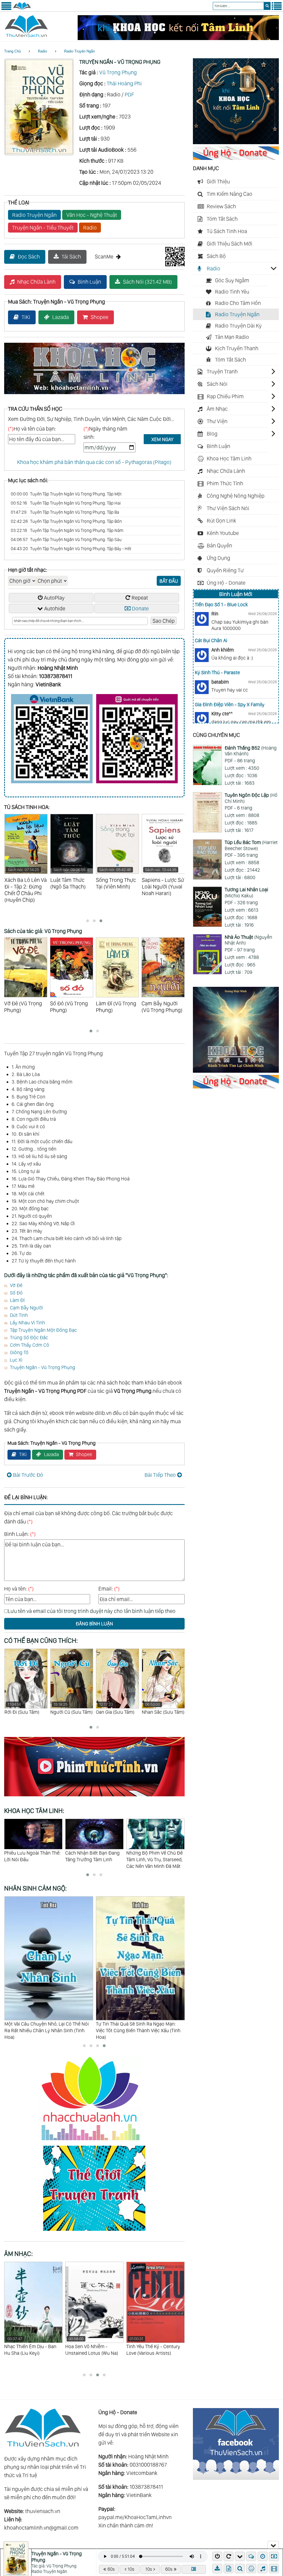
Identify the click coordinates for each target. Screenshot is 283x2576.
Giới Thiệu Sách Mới (230, 244)
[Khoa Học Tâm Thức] (178, 38)
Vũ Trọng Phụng (118, 72)
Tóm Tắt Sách (222, 219)
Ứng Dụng (218, 558)
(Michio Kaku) (246, 892)
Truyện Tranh (222, 371)
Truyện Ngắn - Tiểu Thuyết (43, 228)
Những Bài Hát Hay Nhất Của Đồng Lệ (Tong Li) (152, 2346)
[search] (267, 6)
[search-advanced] (240, 2569)
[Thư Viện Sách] (22, 9)
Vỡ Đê (16, 1285)
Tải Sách (71, 257)
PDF (129, 94)
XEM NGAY (162, 439)
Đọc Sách (29, 257)
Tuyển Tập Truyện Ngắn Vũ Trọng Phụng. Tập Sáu (66, 540)
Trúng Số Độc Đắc (29, 1337)
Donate (140, 608)
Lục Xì (16, 1360)
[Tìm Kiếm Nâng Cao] (241, 2569)
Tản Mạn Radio (232, 337)
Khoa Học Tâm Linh (229, 458)
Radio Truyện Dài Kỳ (238, 326)
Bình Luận (89, 282)
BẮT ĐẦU (169, 581)
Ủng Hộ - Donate (226, 583)
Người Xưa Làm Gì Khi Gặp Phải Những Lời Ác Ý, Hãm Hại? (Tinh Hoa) (140, 2027)
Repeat (140, 598)
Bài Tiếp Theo (160, 1475)
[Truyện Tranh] (94, 2232)
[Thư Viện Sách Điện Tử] (236, 2478)
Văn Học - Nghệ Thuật (92, 215)
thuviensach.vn (43, 2511)
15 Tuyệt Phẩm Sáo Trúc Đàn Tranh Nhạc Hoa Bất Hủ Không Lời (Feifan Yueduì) (91, 2353)
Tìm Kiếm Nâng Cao (230, 194)
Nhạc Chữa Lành (36, 282)
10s (131, 2569)
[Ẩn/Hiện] (273, 2545)
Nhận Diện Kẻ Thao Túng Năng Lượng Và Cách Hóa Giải (92, 1859)
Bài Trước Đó (28, 1475)
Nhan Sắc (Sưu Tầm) (71, 1708)
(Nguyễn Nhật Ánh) (248, 940)
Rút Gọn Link (222, 521)
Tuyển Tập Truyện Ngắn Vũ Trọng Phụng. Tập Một (66, 494)
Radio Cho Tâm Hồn (238, 303)
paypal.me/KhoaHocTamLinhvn (135, 2517)
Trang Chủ (12, 51)
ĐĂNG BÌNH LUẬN (94, 1624)
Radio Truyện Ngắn (79, 51)
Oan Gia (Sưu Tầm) (23, 1708)
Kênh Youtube (223, 533)
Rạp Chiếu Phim (225, 396)
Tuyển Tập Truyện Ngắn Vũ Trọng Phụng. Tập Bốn (66, 521)
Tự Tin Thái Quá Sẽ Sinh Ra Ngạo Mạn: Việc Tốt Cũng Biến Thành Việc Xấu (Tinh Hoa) (46, 2030)
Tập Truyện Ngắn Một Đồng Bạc (43, 1330)
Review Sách (221, 206)
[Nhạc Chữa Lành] (94, 2142)
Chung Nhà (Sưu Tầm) (113, 1712)
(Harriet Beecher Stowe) (251, 845)
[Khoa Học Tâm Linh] (236, 142)
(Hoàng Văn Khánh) (251, 751)
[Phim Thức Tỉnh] (94, 1797)
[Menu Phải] (277, 9)
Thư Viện (217, 421)
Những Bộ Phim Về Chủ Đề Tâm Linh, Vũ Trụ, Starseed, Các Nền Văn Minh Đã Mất (32, 1859)
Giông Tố (19, 1352)
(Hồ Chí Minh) (251, 798)
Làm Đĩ (17, 1300)
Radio (42, 51)
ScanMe (104, 257)
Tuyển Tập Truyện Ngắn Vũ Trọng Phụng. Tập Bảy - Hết (71, 549)
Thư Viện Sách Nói (228, 508)
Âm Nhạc (217, 409)
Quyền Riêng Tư (225, 570)
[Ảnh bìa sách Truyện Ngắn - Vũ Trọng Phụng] (39, 154)
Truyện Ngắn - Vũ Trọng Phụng (43, 1367)
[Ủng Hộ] (236, 158)
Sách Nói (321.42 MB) (147, 282)
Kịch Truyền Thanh (237, 348)
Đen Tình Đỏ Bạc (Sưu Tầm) (159, 1712)
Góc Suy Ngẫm (232, 280)
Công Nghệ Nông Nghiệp (236, 496)
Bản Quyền (219, 545)
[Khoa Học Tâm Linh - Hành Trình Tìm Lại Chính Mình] (236, 1071)
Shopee (99, 317)
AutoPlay (54, 598)
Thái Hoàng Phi (124, 83)
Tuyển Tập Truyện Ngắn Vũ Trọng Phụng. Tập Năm (67, 530)
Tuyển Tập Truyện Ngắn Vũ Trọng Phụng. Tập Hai (66, 503)
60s (111, 2569)
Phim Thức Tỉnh (225, 483)
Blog (212, 434)
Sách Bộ (216, 256)
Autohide (55, 608)
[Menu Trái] (6, 9)
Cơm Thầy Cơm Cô (30, 1345)
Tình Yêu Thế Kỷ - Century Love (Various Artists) (31, 2346)
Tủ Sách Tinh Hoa (227, 231)
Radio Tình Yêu (232, 292)
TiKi (26, 317)
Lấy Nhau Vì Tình (27, 1323)
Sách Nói (217, 384)
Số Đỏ (16, 1293)
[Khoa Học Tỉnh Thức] (94, 395)
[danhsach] (194, 2569)
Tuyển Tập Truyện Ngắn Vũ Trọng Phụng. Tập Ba (65, 512)
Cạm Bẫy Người (26, 1308)
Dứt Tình (19, 1315)
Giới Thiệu (218, 181)
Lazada (61, 317)
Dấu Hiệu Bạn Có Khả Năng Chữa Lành (155, 1856)
